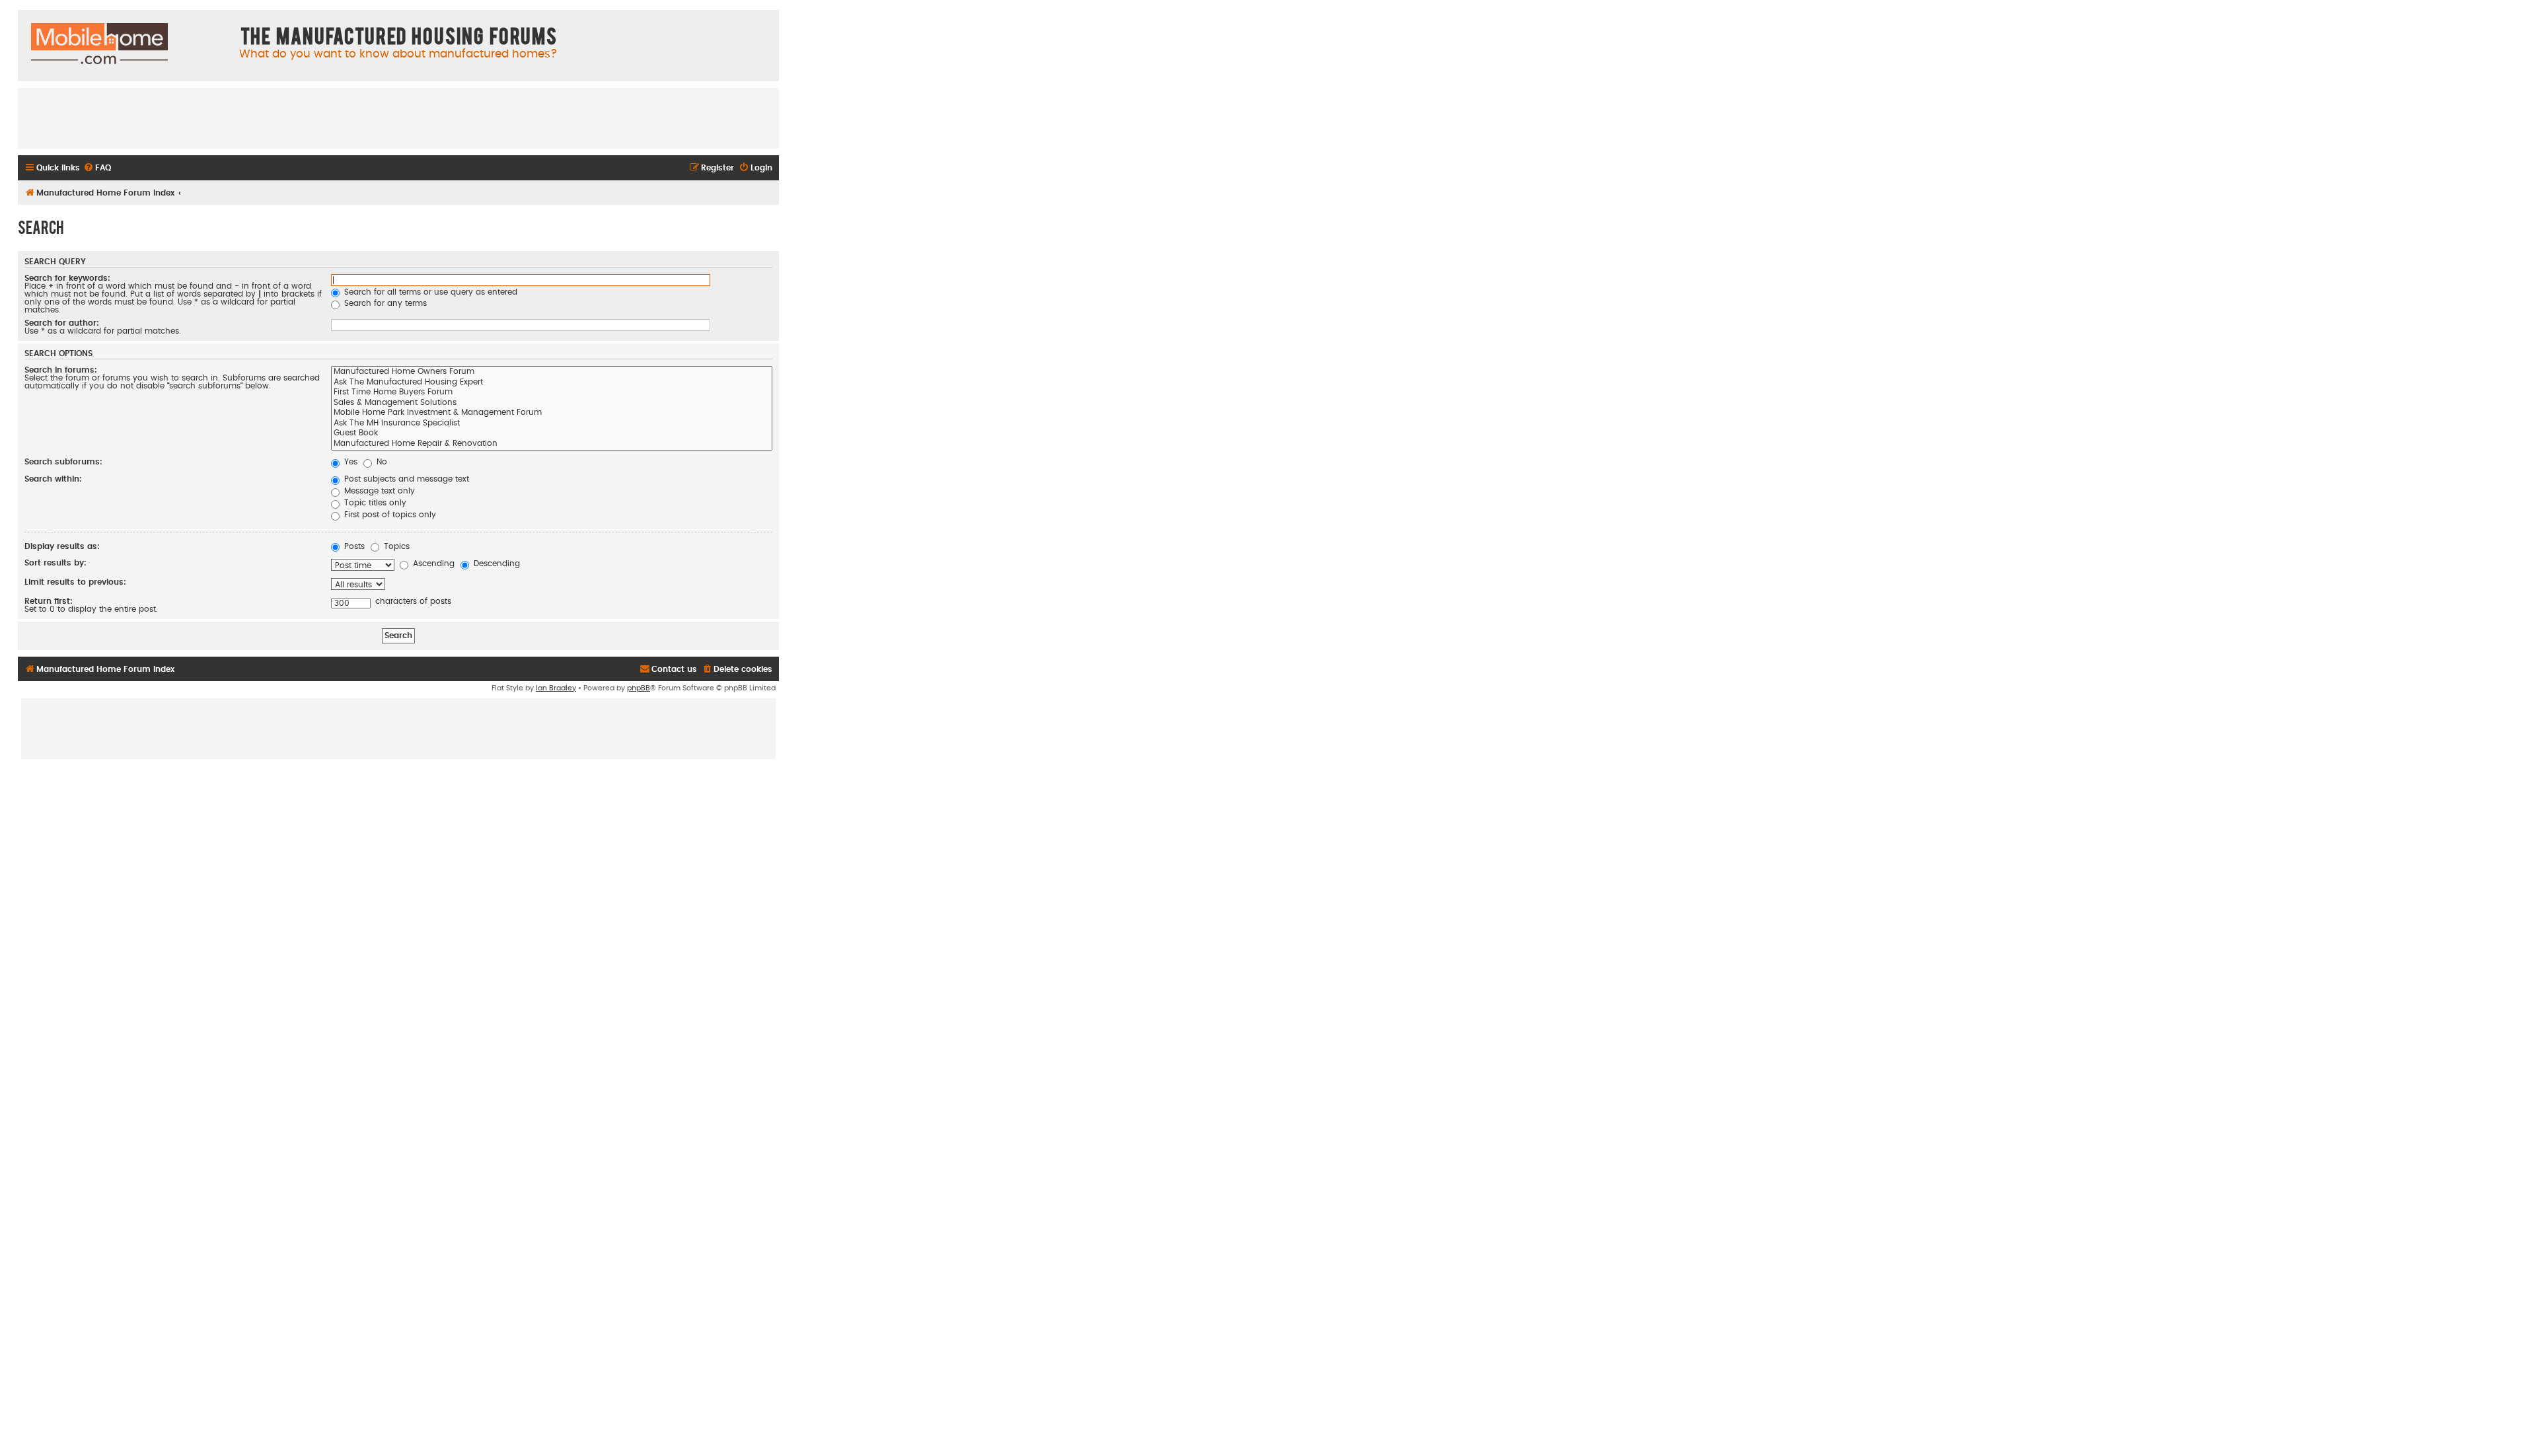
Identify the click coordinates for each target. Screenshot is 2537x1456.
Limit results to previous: (75, 582)
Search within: (53, 479)
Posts (353, 546)
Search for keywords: (67, 278)
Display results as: (62, 546)
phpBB (639, 688)
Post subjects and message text (405, 479)
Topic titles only (374, 503)
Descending (496, 564)
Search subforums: (63, 462)
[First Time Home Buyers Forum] (552, 393)
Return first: (49, 601)
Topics (395, 546)
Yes (349, 462)
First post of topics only (389, 515)
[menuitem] (97, 168)
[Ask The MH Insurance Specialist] (552, 424)
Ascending (432, 564)
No (381, 462)
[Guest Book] (552, 434)
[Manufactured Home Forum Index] (99, 44)
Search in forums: (61, 370)
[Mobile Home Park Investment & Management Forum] (552, 414)
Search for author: (62, 323)
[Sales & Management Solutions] (552, 404)
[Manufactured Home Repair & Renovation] (552, 445)
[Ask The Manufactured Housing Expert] (552, 383)
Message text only (378, 491)
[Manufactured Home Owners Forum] (552, 373)
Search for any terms (384, 303)
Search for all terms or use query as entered (429, 292)
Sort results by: (55, 563)
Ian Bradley (556, 688)
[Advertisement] (398, 118)
